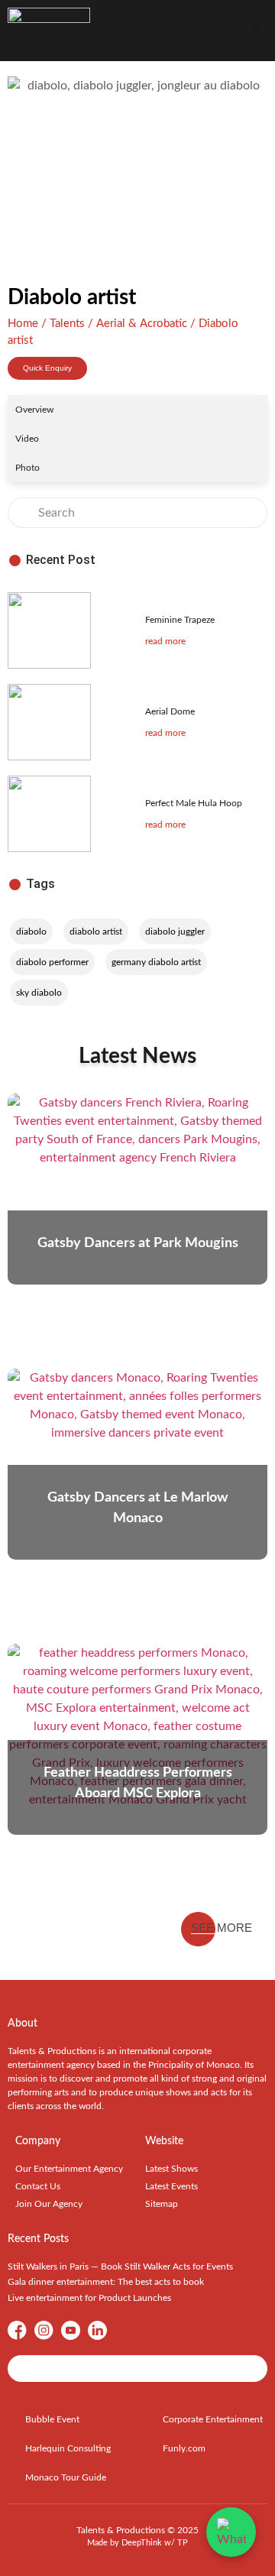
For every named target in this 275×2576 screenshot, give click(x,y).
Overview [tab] (34, 410)
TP (183, 2543)
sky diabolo (39, 993)
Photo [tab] (27, 468)
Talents (67, 324)
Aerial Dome (170, 711)
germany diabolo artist (156, 962)
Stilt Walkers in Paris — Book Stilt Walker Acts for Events (120, 2267)
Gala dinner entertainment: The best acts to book (106, 2282)
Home (23, 324)
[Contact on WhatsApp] (231, 2532)
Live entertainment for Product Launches (89, 2298)
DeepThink (142, 2543)
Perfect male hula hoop (194, 803)
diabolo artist (96, 932)
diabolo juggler (175, 932)
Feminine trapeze (180, 620)
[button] (256, 31)
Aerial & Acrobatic (142, 324)
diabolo (31, 932)
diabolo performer (52, 962)
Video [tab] (27, 439)
